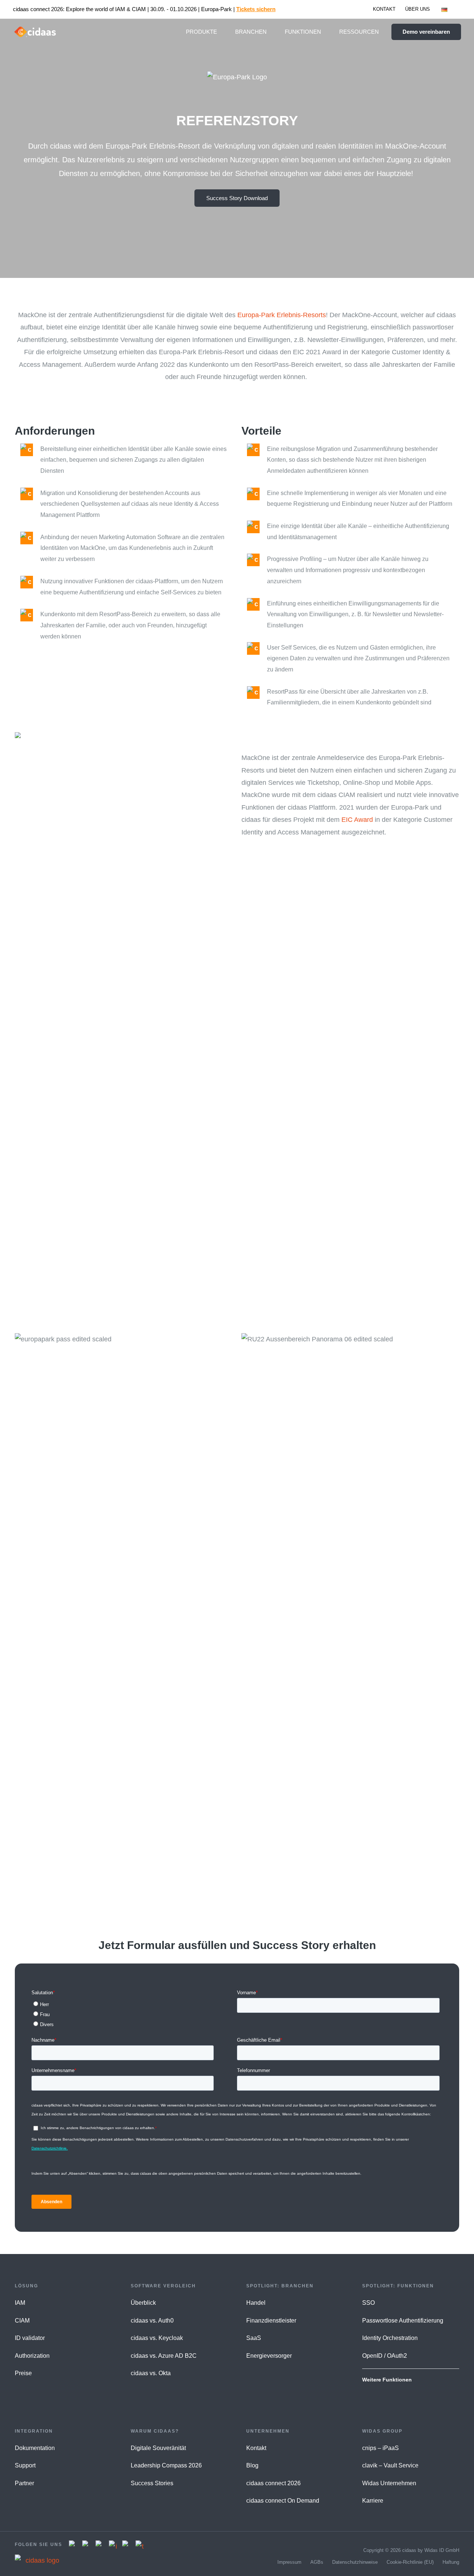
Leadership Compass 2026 (166, 2465)
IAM (20, 2303)
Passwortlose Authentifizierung (403, 2321)
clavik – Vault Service (390, 2465)
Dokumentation (35, 2448)
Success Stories (152, 2483)
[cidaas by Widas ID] (35, 31)
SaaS (254, 2338)
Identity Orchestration (390, 2338)
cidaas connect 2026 (273, 2483)
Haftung (451, 2562)
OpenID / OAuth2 (385, 2356)
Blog (252, 2465)
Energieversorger (269, 2356)
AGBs (317, 2562)
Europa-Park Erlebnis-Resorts (282, 315)
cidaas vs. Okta (151, 2373)
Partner (24, 2483)
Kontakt (256, 2448)
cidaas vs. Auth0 (152, 2321)
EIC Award (357, 820)
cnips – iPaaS (380, 2448)
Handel (256, 2303)
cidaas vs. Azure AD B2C (164, 2356)
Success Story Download (237, 198)
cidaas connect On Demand (283, 2501)
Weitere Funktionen (387, 2380)
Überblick (143, 2303)
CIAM (22, 2321)
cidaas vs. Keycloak (157, 2338)
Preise (23, 2373)
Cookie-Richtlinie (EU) (410, 2562)
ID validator (30, 2338)
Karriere (373, 2501)
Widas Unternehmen (389, 2483)
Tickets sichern (256, 9)
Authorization (32, 2356)
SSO (368, 2303)
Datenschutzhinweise (355, 2562)
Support (25, 2465)
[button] (451, 9)
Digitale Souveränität (158, 2448)
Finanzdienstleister (271, 2321)
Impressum (289, 2562)
